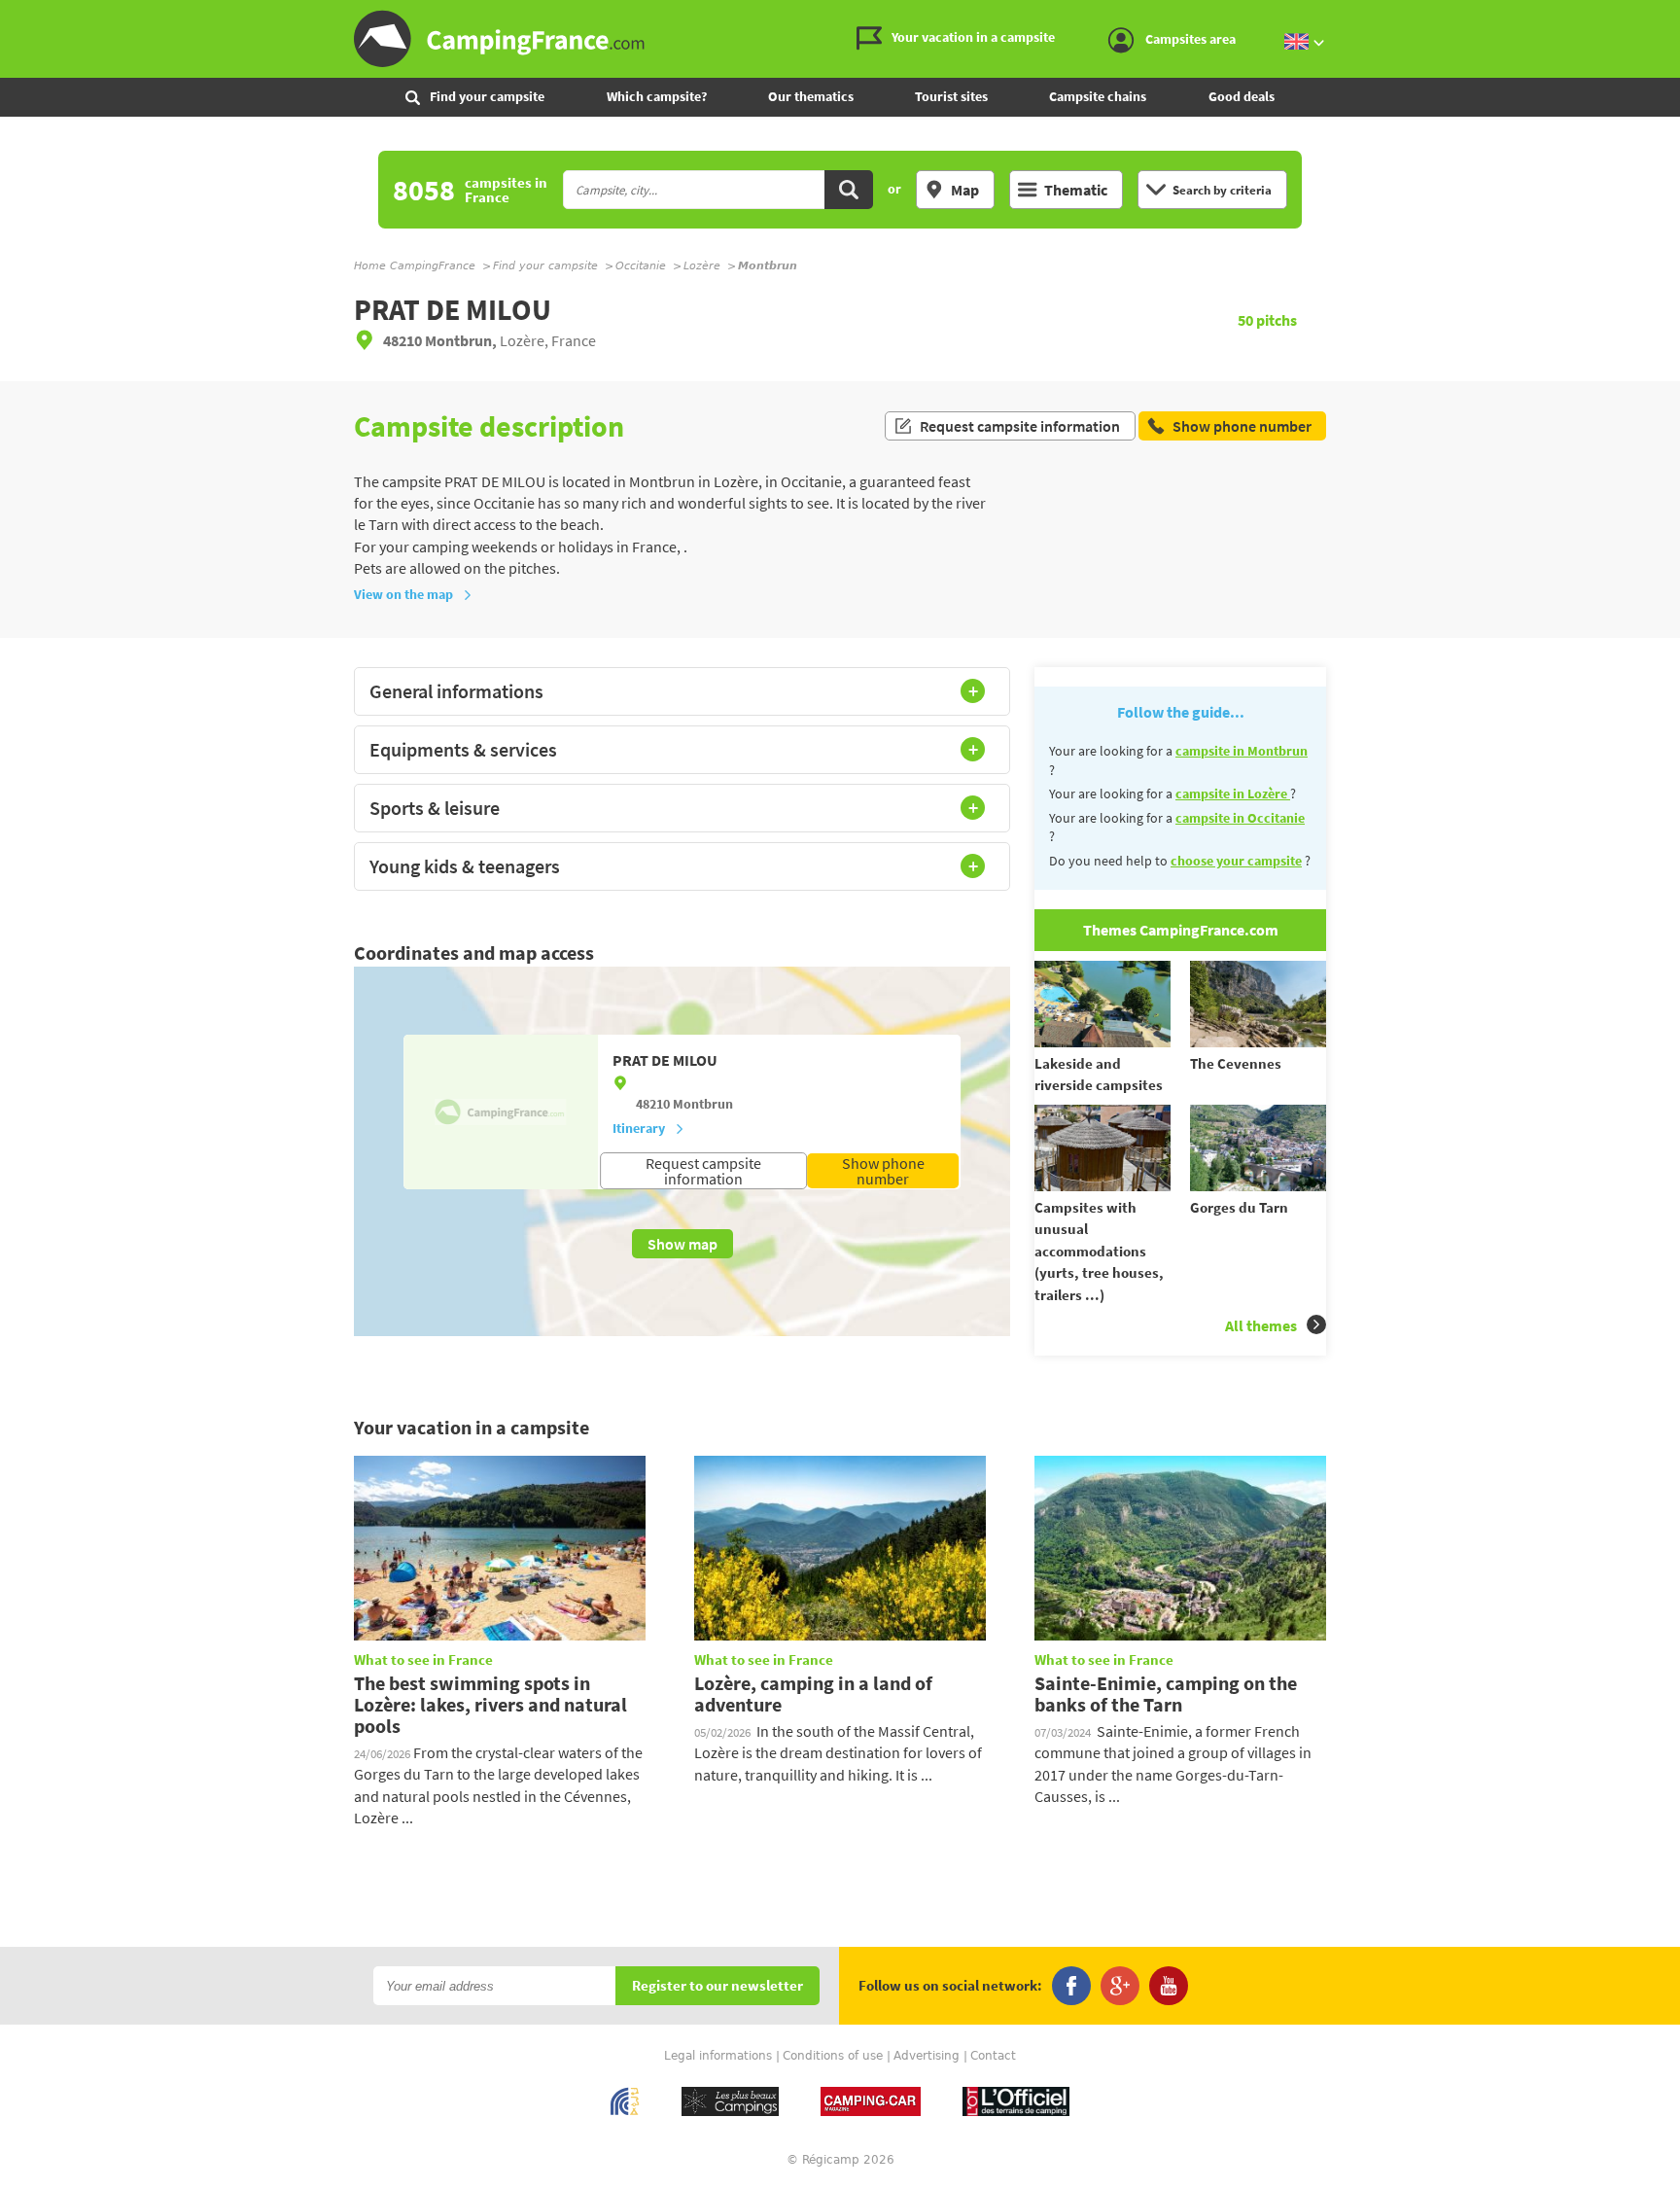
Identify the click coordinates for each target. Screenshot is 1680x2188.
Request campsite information (1020, 426)
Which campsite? (657, 96)
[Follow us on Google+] (1120, 1986)
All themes (1261, 1325)
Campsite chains (1098, 96)
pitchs (1267, 320)
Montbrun (703, 1104)
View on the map (403, 594)
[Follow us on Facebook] (1071, 1986)
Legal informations (718, 2056)
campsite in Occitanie (1240, 818)
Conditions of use (833, 2056)
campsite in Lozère (1233, 794)
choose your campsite (1236, 861)
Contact (993, 2056)
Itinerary (639, 1128)
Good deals (1242, 96)
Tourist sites (951, 96)
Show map (682, 1244)
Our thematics (811, 96)
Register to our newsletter (717, 1986)
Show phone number (883, 1171)
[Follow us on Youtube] (1169, 1986)
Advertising (927, 2056)
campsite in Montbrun (1242, 751)
